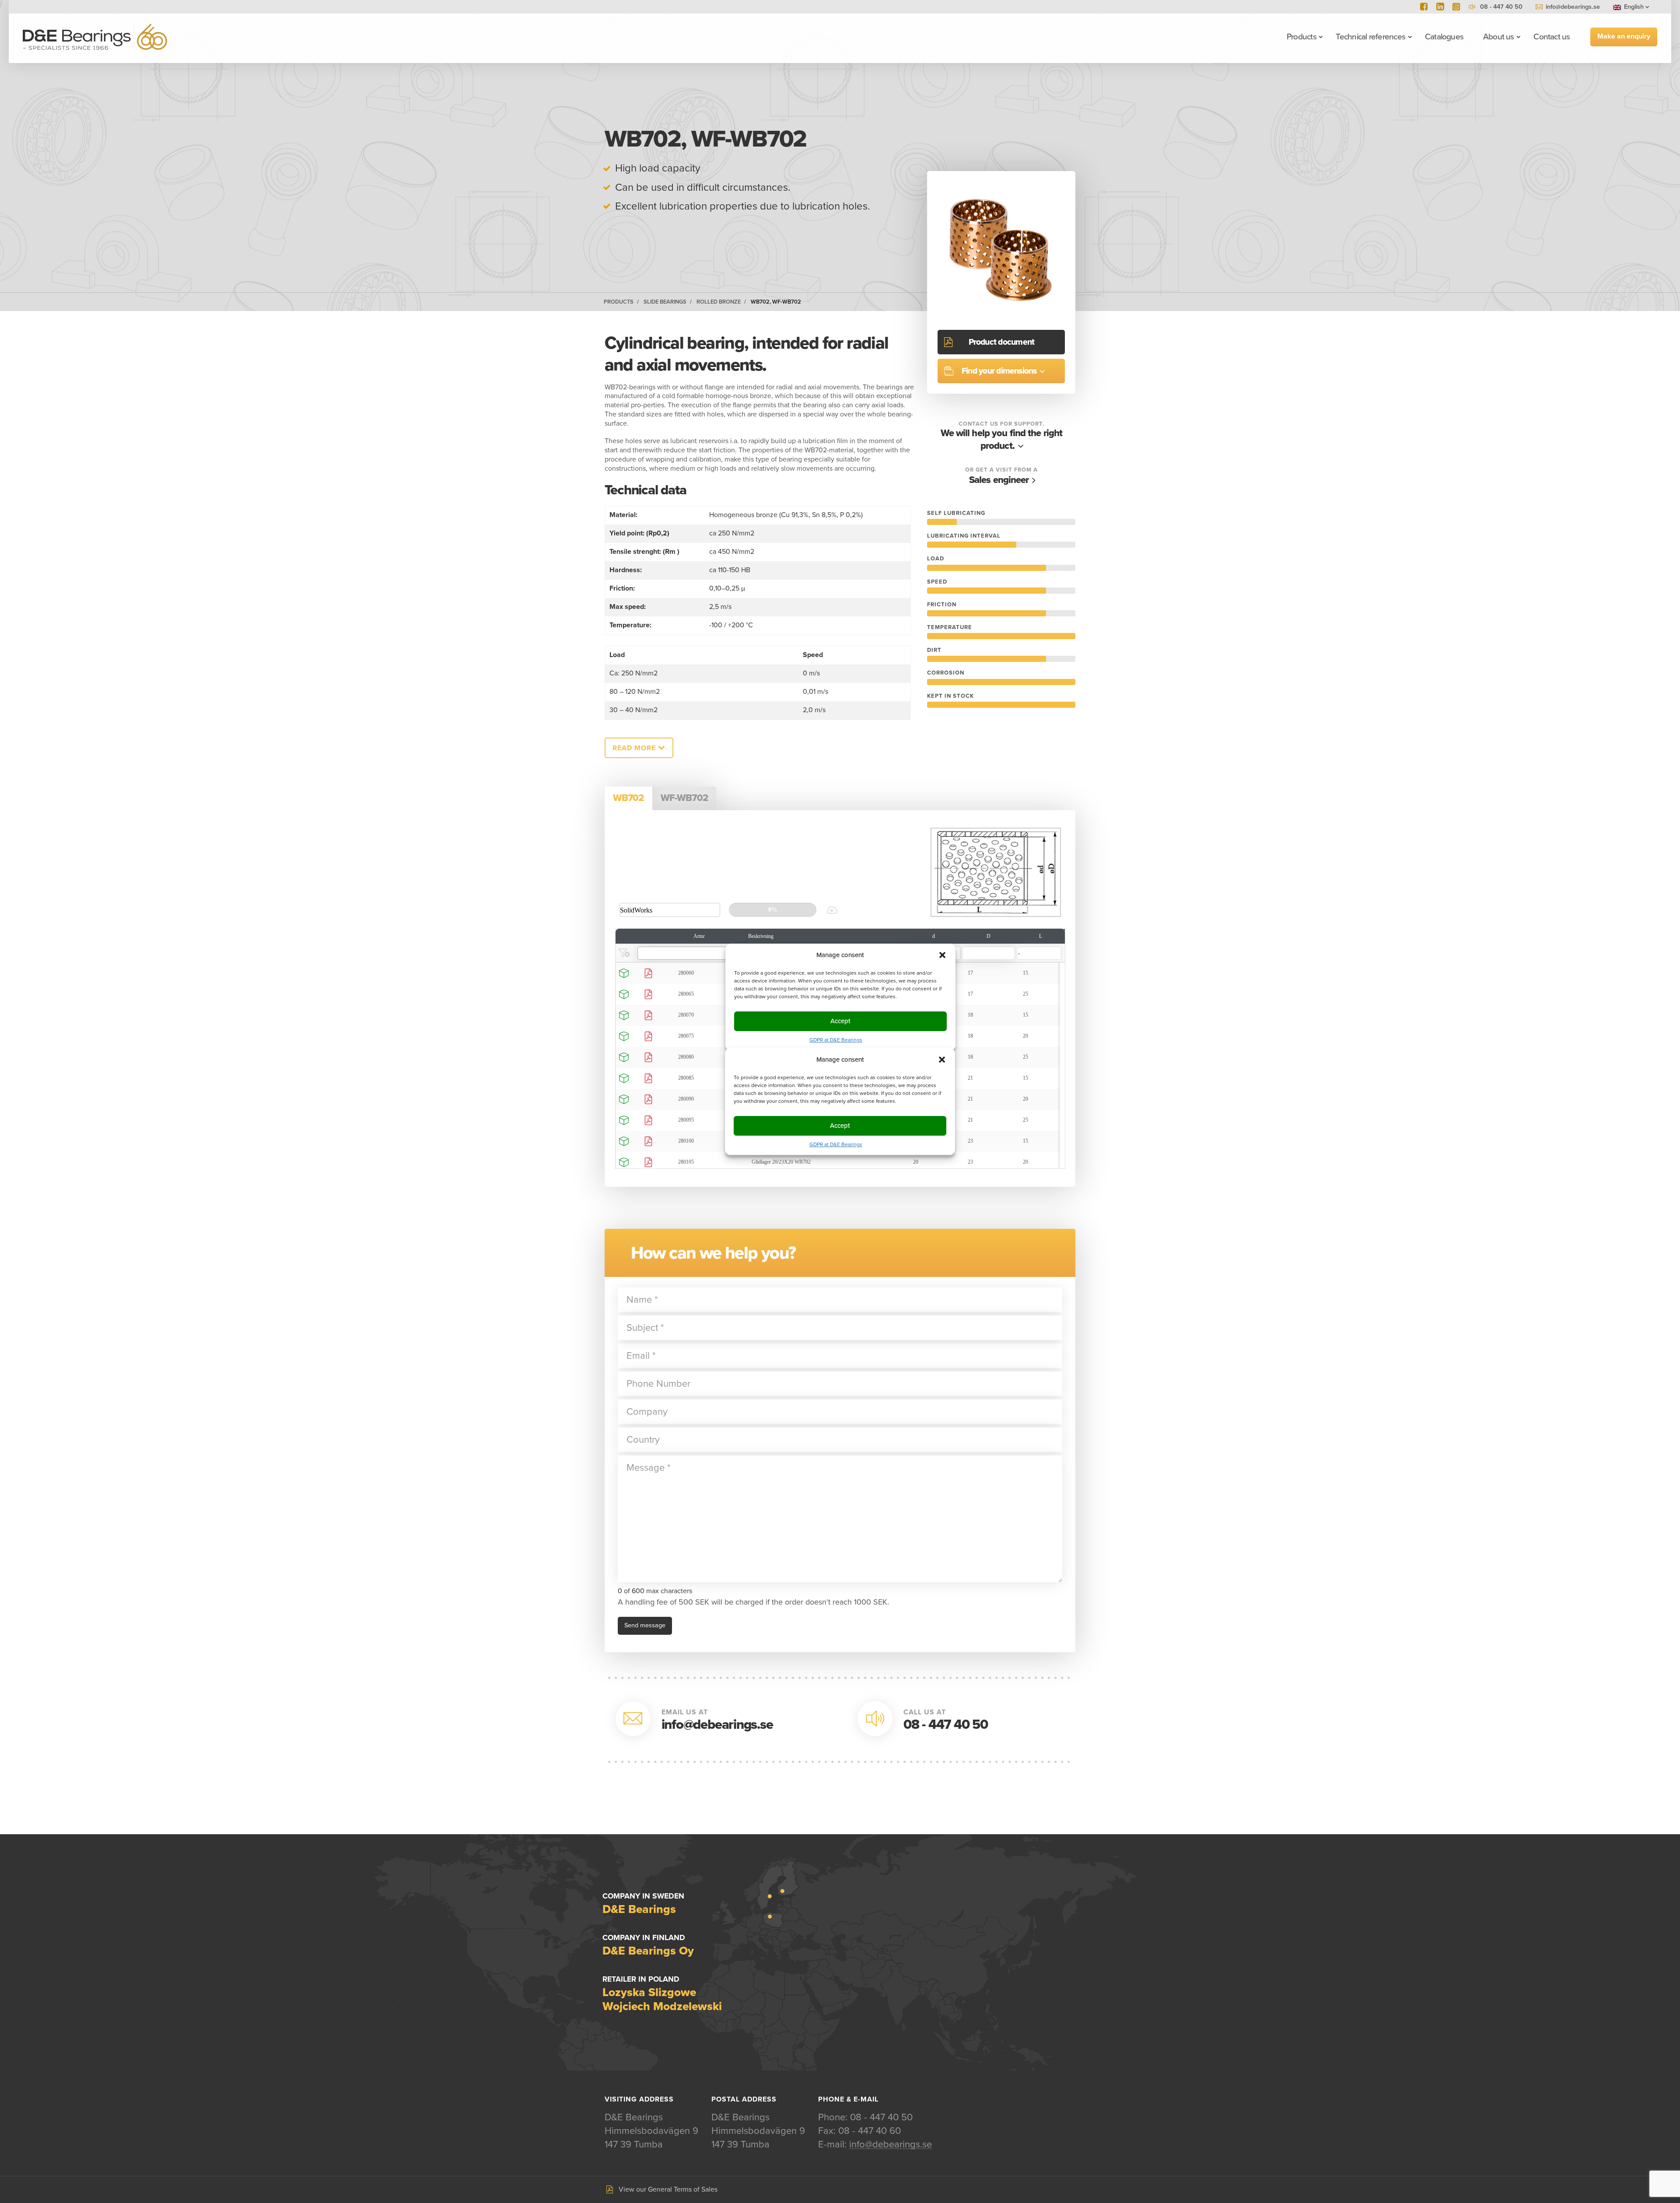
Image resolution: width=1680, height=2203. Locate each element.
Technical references (1370, 37)
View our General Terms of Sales (668, 2189)
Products (1302, 37)
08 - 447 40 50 (946, 1725)
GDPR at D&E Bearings (836, 1144)
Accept (840, 1126)
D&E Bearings (95, 37)
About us (1499, 37)
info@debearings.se (1573, 7)
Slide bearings (665, 302)
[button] (942, 1060)
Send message (645, 1625)
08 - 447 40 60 (870, 2131)
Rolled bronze (719, 302)
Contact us (1552, 37)
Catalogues (1444, 37)
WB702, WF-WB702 (776, 302)
